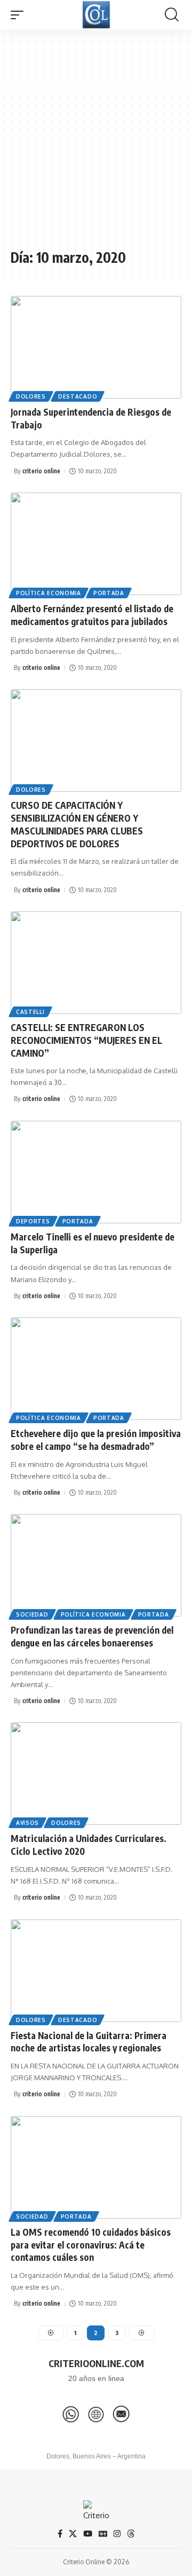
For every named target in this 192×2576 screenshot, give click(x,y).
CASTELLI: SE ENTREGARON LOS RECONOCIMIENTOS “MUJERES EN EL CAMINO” (86, 1040)
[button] (20, 15)
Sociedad (32, 1614)
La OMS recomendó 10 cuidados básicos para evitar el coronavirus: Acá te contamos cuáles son (91, 2245)
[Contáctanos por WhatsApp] (71, 2414)
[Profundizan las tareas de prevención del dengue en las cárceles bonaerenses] (96, 1565)
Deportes (33, 1221)
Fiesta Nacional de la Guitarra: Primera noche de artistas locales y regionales (89, 2042)
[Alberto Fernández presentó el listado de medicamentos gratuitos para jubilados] (96, 544)
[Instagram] (117, 2534)
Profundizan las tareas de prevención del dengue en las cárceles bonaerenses (92, 1636)
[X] (73, 2534)
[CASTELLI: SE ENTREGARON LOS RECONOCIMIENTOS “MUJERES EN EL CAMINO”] (96, 963)
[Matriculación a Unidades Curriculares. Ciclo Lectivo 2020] (96, 1774)
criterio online (41, 471)
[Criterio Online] (96, 15)
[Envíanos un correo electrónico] (121, 2414)
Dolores (31, 396)
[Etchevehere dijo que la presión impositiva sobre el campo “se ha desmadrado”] (96, 1369)
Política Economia (49, 593)
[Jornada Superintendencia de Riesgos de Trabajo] (96, 347)
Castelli (30, 1012)
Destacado (78, 396)
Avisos (27, 1823)
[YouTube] (88, 2534)
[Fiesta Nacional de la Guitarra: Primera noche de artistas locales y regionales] (96, 1971)
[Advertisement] (96, 144)
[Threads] (131, 2534)
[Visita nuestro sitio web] (96, 2414)
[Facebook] (60, 2534)
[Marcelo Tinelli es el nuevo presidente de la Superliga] (96, 1172)
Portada (109, 593)
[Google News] (103, 2534)
